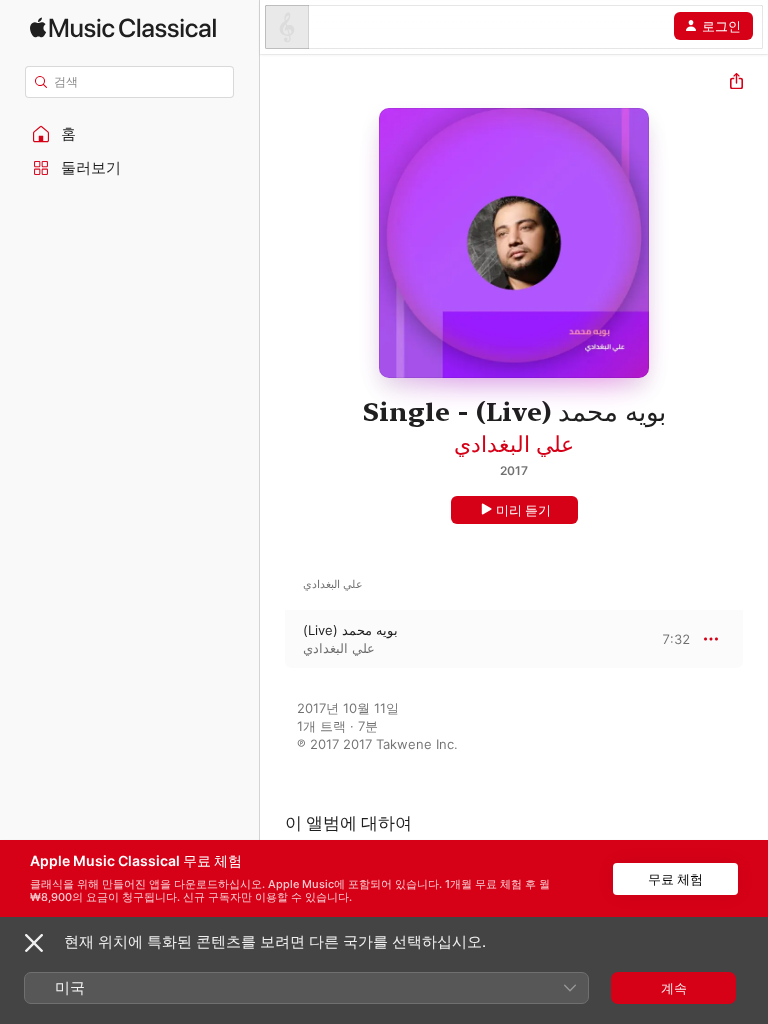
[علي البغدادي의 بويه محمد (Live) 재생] (273, 639)
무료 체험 (675, 879)
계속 (674, 988)
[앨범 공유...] (736, 83)
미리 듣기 (523, 510)
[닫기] (34, 943)
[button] (130, 134)
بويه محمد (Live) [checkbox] (350, 630)
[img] (123, 27)
